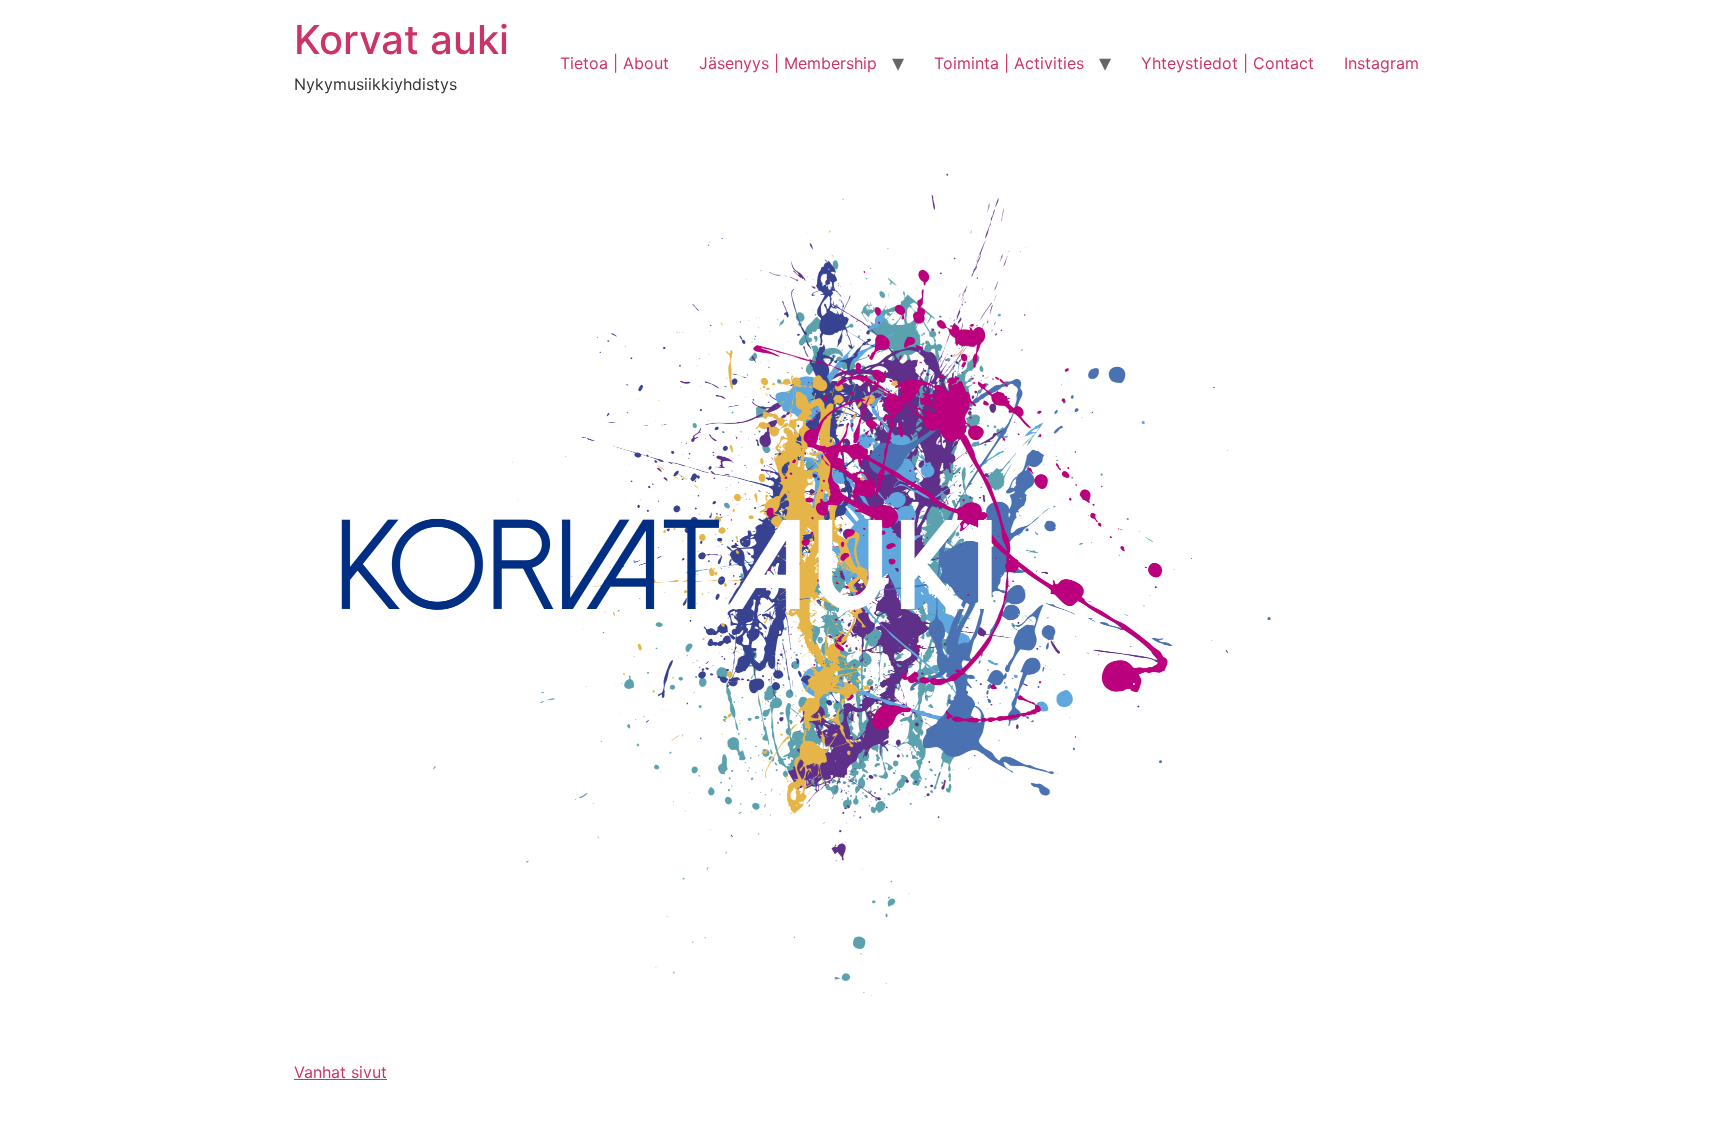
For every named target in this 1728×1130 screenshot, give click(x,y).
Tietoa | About (614, 63)
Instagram (1381, 63)
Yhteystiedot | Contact (1227, 63)
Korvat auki (401, 39)
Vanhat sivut (340, 1072)
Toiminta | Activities (1009, 63)
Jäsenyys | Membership (788, 63)
